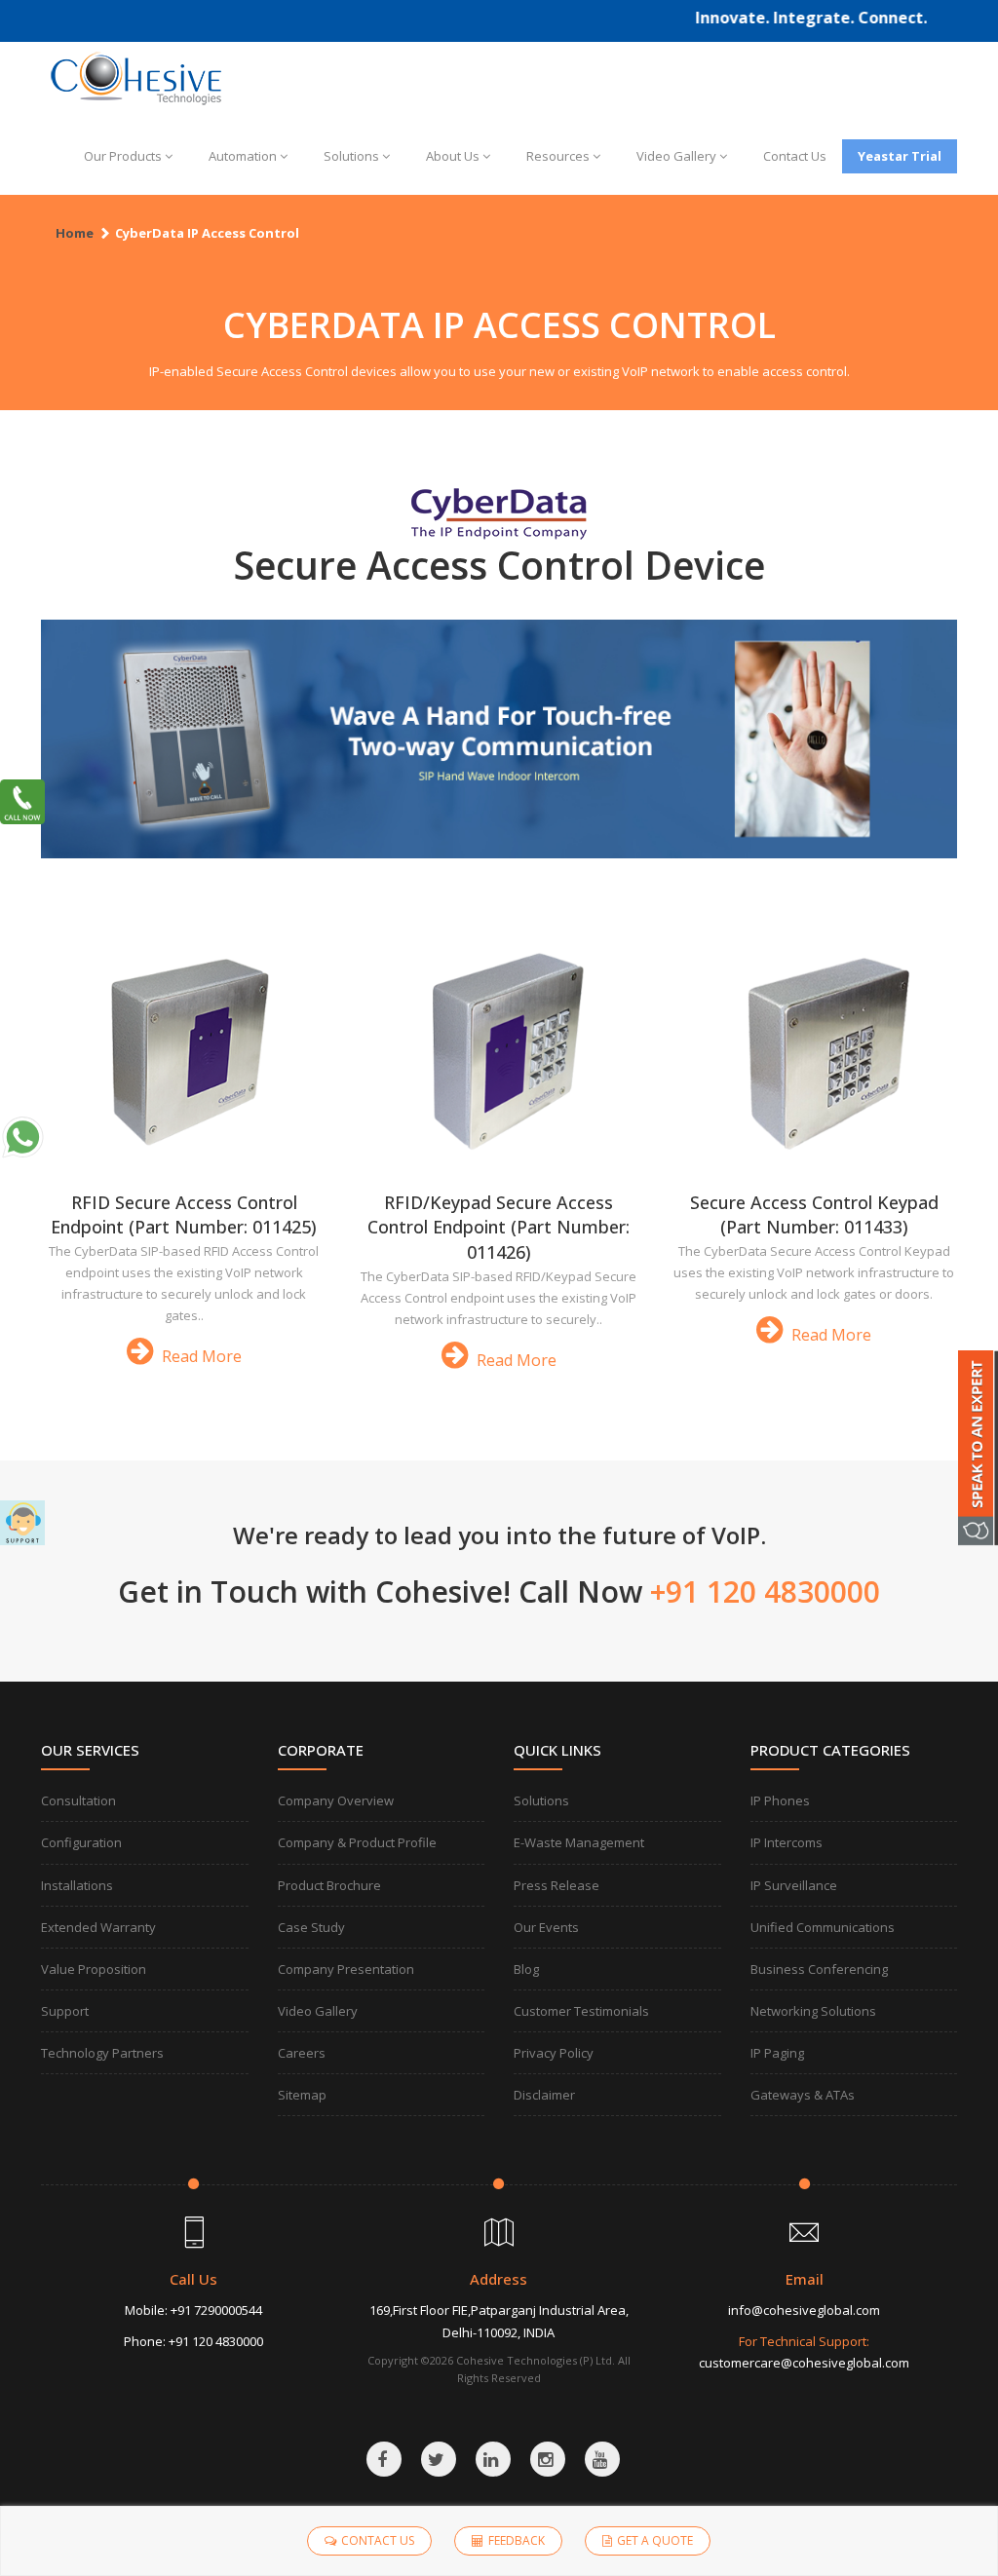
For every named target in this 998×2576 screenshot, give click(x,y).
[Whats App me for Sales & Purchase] (22, 1137)
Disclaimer (544, 2095)
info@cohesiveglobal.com (804, 2310)
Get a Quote (655, 2540)
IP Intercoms (787, 1842)
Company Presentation (346, 1969)
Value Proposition (94, 1969)
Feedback (517, 2540)
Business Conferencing (819, 1969)
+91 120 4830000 (216, 2341)
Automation (243, 156)
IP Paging (777, 2053)
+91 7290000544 (216, 2310)
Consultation (78, 1800)
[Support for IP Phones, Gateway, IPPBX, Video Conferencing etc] (22, 1523)
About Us (453, 156)
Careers (302, 2053)
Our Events (546, 1927)
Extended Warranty (98, 1927)
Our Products (123, 156)
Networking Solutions (813, 2011)
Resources (558, 156)
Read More (200, 1356)
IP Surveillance (794, 1885)
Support (65, 2011)
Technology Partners (102, 2053)
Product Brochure (329, 1885)
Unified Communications (823, 1927)
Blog (526, 1969)
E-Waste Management (579, 1842)
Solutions (351, 156)
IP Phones (780, 1800)
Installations (77, 1885)
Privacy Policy (554, 2053)
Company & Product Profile (357, 1842)
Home (75, 233)
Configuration (81, 1842)
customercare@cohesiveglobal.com (804, 2363)
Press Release (557, 1885)
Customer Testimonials (581, 2011)
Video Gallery (676, 156)
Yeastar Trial (900, 156)
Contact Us (795, 156)
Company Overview (336, 1800)
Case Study (311, 1927)
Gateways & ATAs (803, 2095)
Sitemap (302, 2095)
